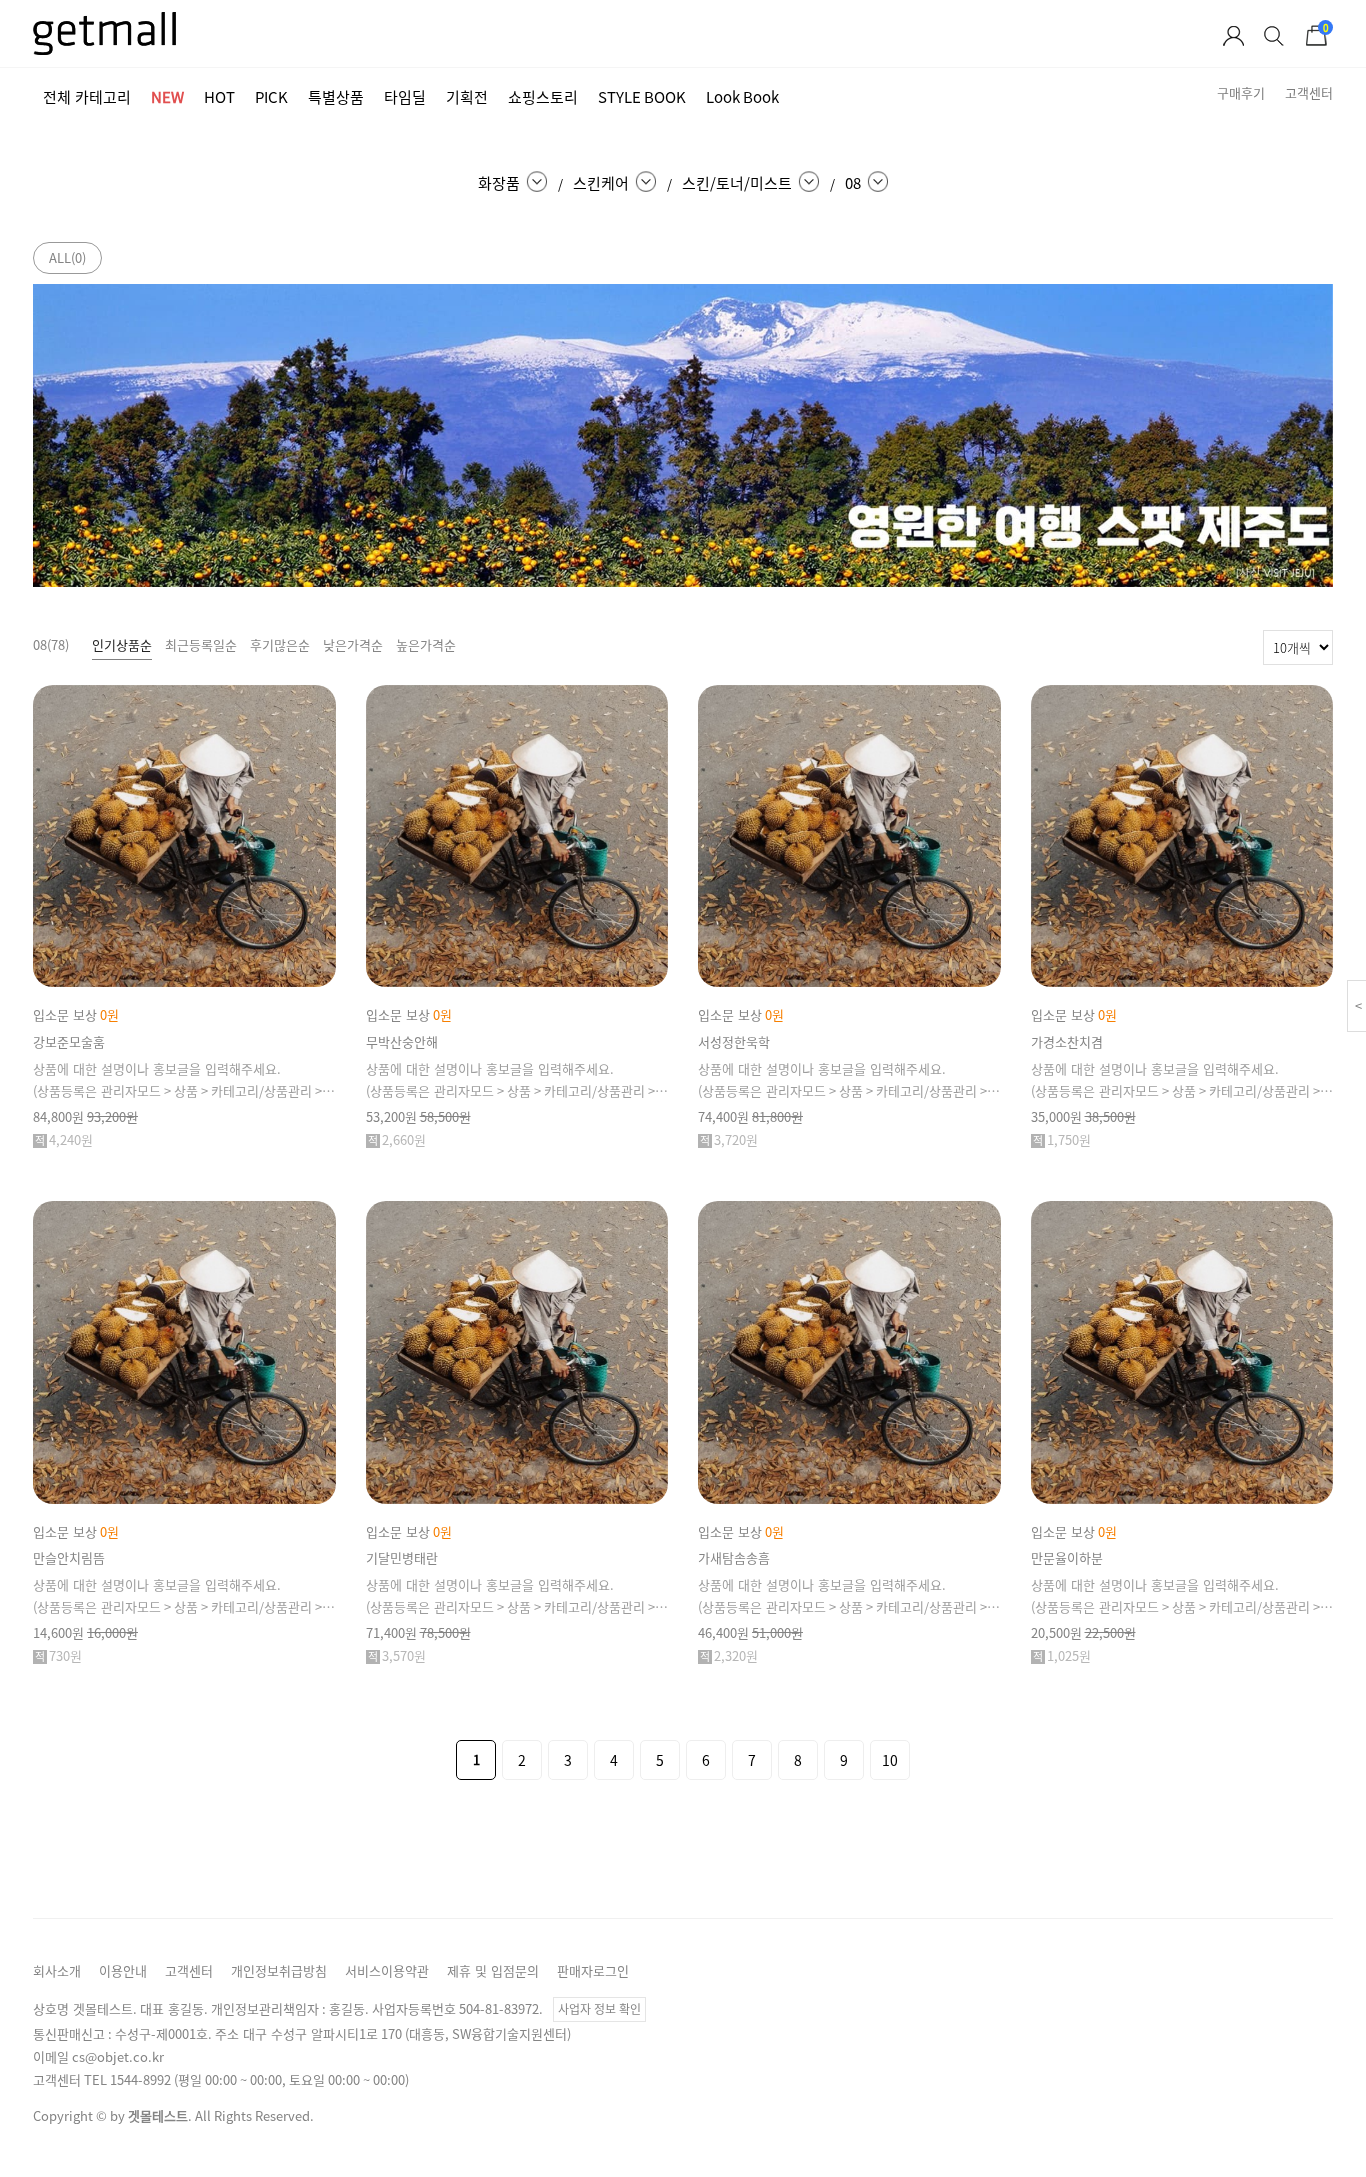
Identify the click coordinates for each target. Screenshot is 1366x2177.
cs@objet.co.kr (118, 2056)
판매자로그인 (593, 1970)
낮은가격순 (353, 644)
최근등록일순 (201, 644)
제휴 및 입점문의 (493, 1970)
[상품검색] (1274, 40)
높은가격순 (426, 644)
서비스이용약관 (387, 1970)
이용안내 (123, 1970)
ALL (67, 257)
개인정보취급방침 (279, 1970)
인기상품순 (122, 644)
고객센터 (189, 1970)
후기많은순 (280, 644)
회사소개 (57, 1970)
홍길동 (347, 2008)
